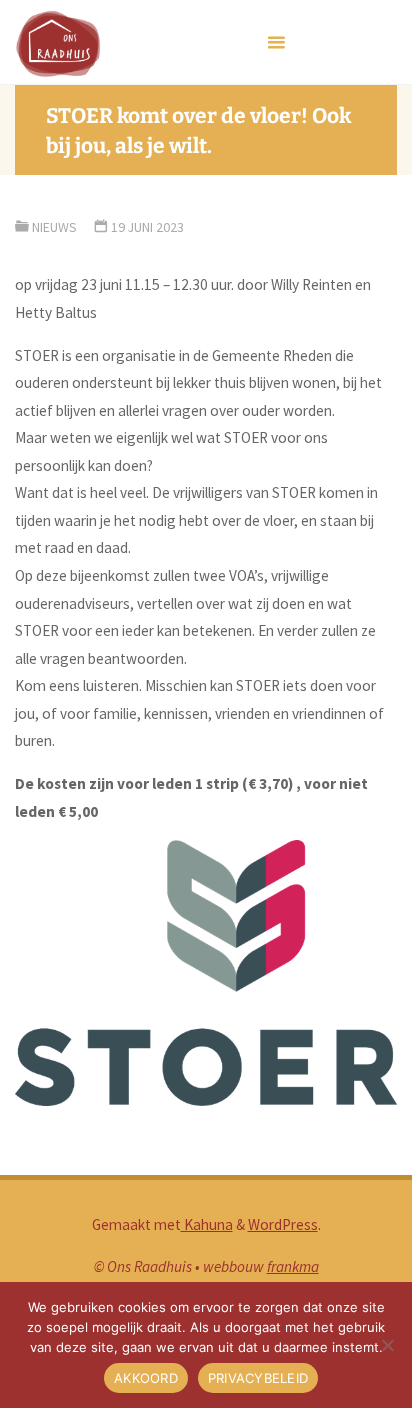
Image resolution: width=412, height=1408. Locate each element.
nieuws (54, 227)
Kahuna (207, 1224)
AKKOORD (146, 1378)
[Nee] (387, 1345)
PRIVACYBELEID (258, 1378)
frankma (293, 1266)
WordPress (283, 1224)
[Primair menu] (276, 42)
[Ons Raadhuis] (57, 42)
